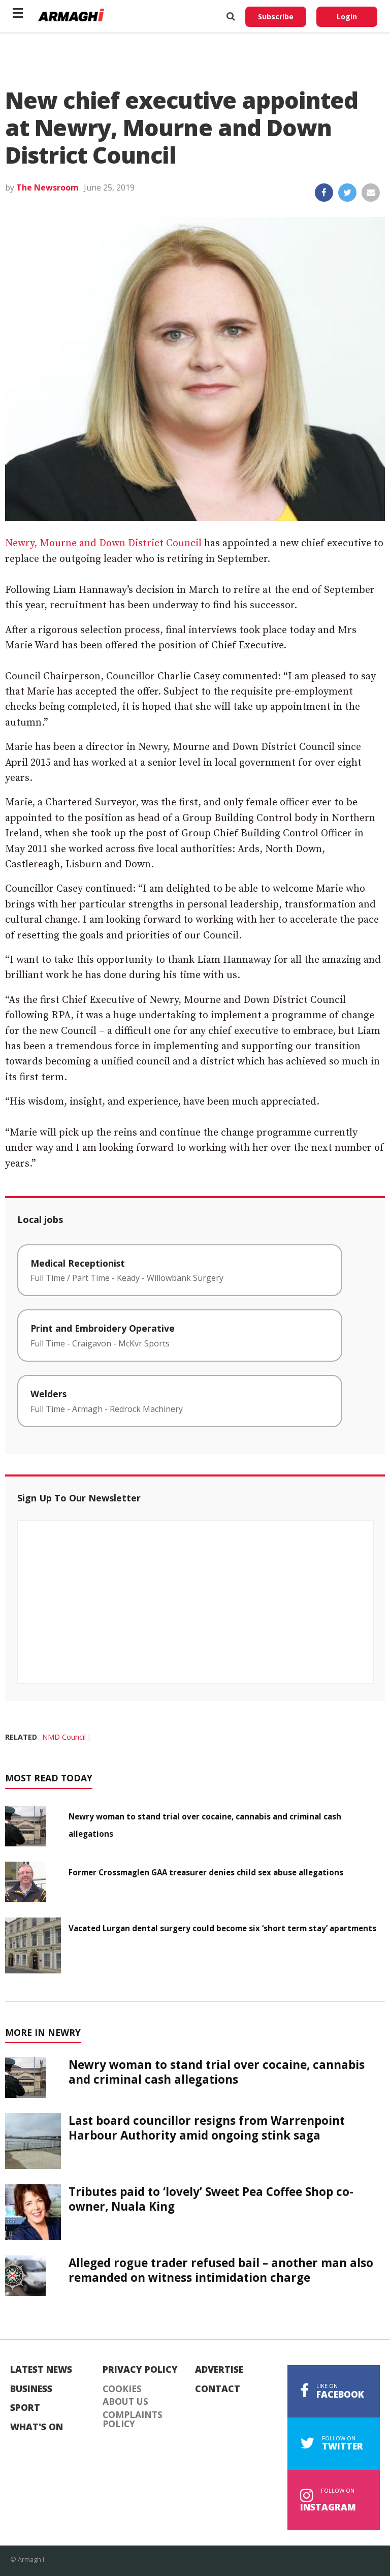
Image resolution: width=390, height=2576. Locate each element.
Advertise (219, 2370)
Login (347, 17)
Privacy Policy (140, 2370)
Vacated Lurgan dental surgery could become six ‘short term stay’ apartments (222, 1928)
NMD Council (64, 1737)
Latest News (41, 2370)
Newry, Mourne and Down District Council (103, 543)
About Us (125, 2402)
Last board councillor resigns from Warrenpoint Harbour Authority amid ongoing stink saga (207, 2128)
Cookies (122, 2389)
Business (31, 2389)
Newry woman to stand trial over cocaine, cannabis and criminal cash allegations (217, 2072)
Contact (218, 2389)
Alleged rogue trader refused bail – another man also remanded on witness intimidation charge (221, 2270)
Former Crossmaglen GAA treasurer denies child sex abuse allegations (206, 1872)
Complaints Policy (133, 2419)
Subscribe (276, 17)
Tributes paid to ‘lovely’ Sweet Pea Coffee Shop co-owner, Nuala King (211, 2199)
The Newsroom (47, 187)
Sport (25, 2408)
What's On (37, 2427)
